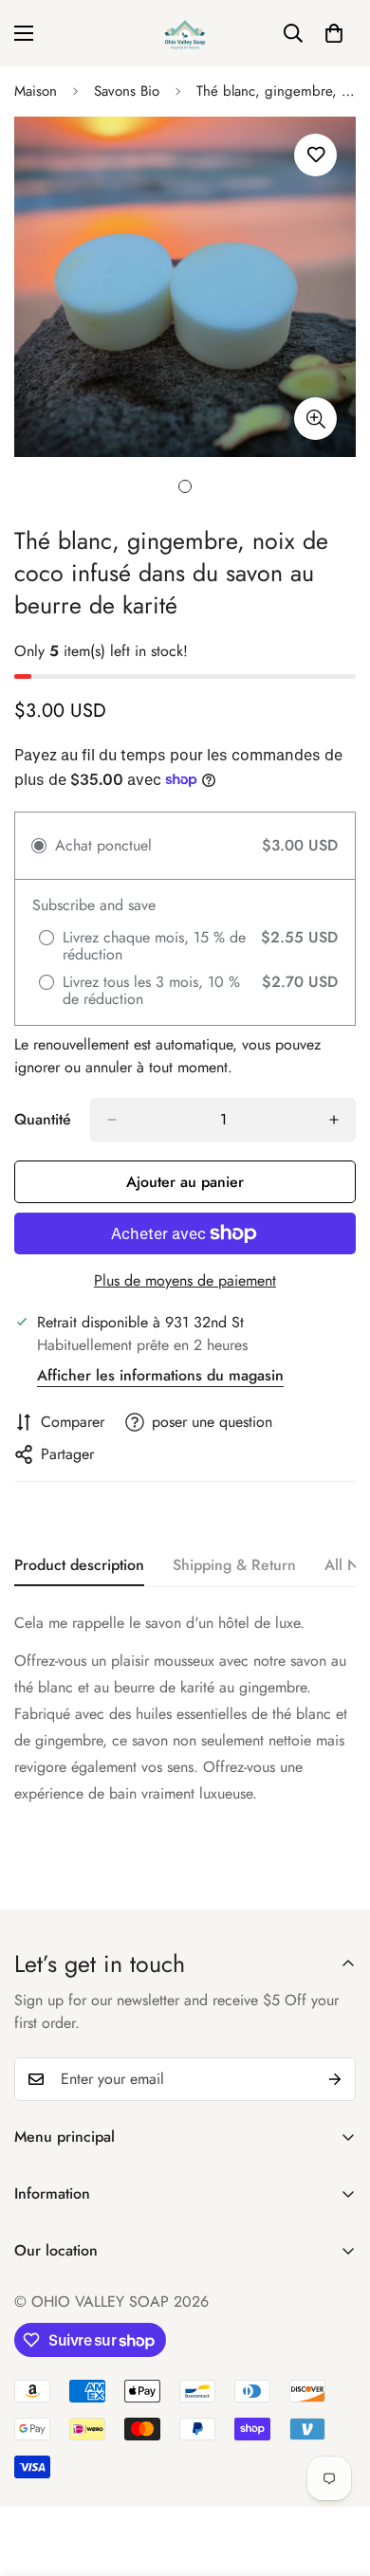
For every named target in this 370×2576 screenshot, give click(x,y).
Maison (36, 91)
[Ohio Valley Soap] (185, 33)
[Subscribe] (335, 2079)
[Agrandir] (315, 419)
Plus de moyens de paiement (185, 1280)
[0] (334, 33)
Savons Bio (127, 91)
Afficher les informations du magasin (160, 1375)
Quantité (43, 1119)
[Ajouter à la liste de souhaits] (315, 155)
